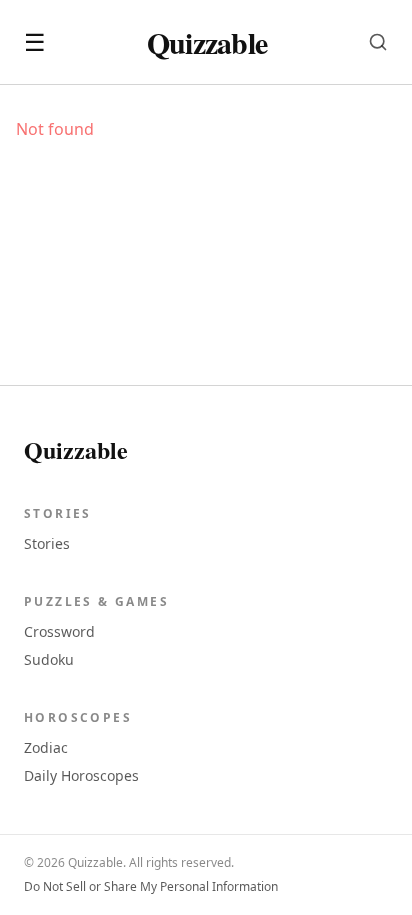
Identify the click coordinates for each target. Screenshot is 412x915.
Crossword (59, 631)
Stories (47, 543)
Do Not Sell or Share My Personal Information (151, 887)
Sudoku (49, 659)
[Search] (378, 42)
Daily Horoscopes (81, 775)
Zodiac (46, 747)
